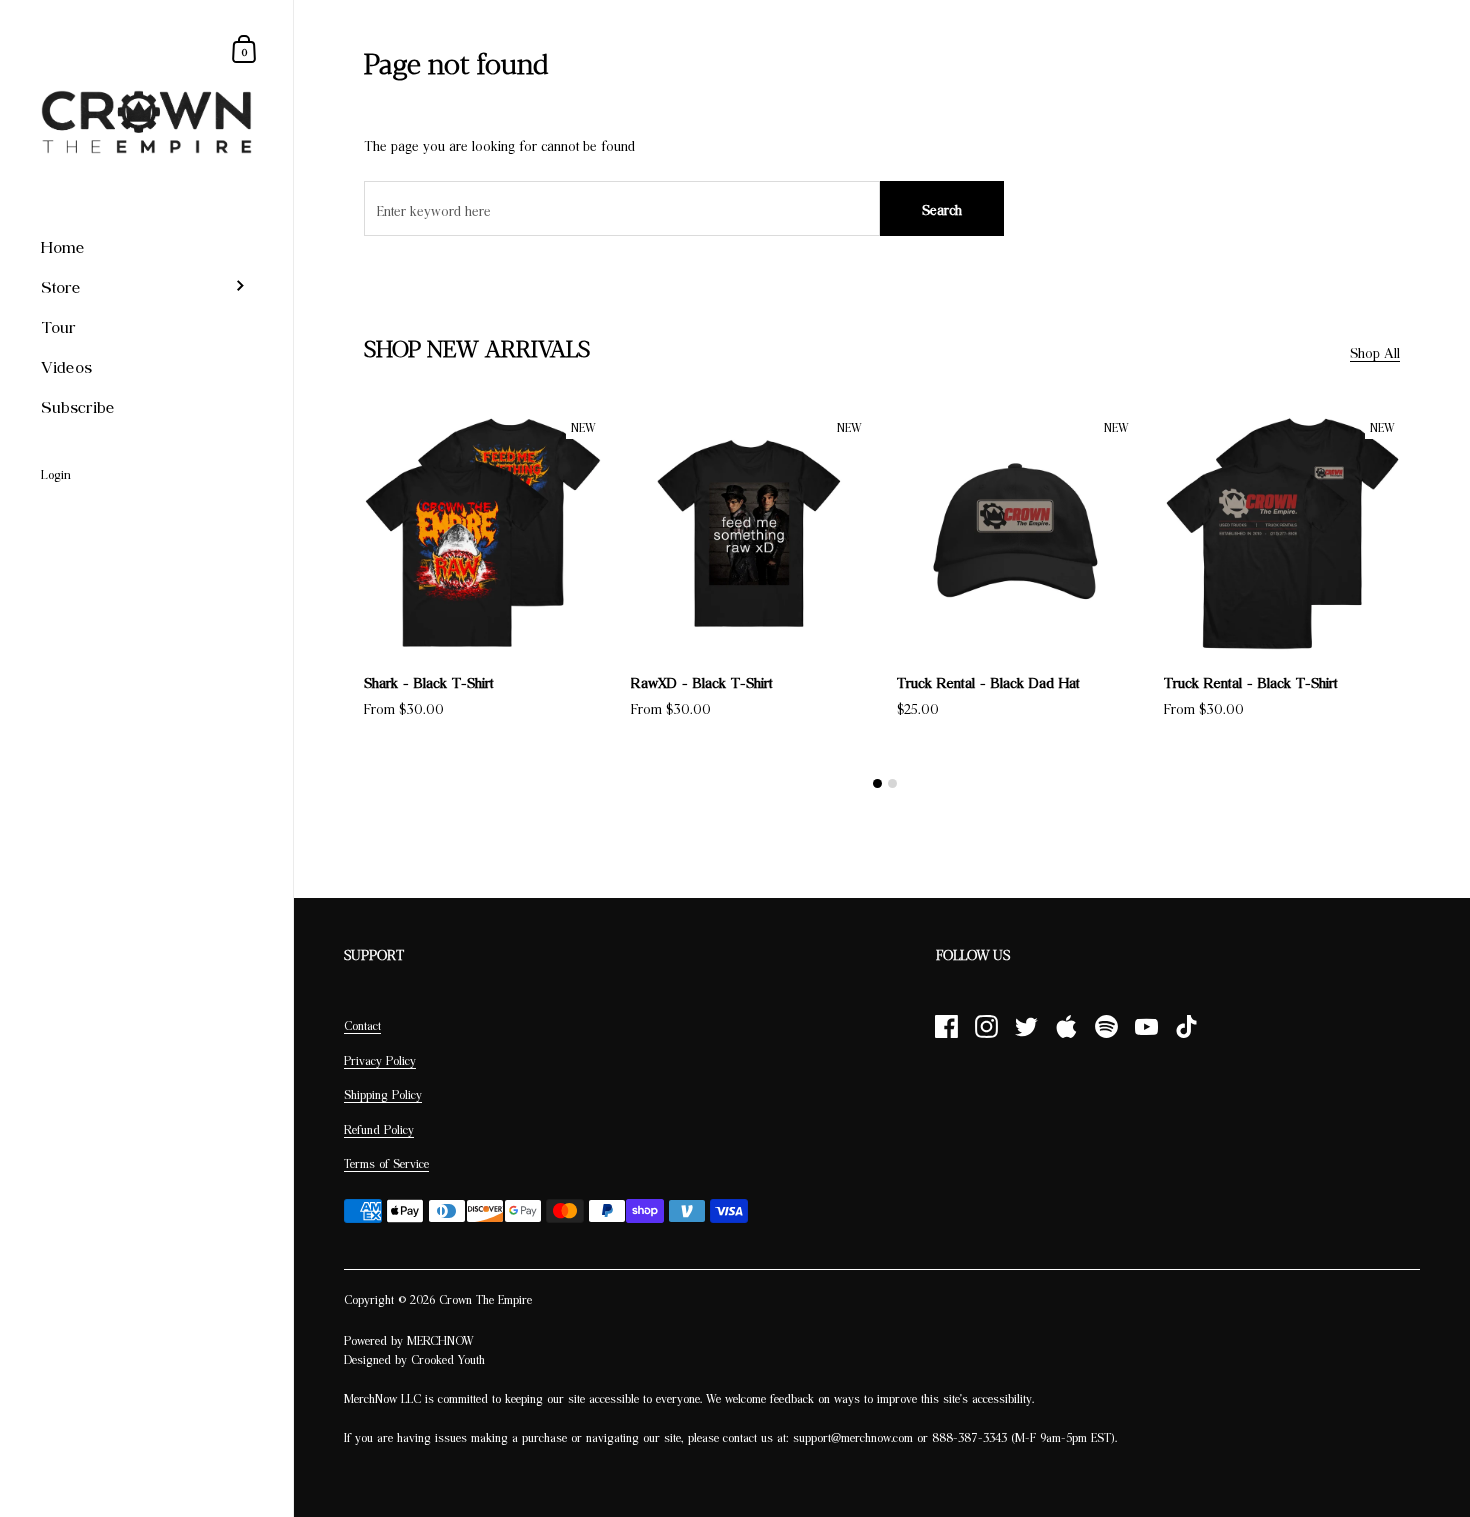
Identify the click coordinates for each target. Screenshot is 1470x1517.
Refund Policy (379, 1129)
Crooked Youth (448, 1359)
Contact (362, 1025)
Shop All (1375, 352)
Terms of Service (386, 1163)
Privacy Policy (380, 1060)
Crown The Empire (485, 1299)
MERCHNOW (440, 1340)
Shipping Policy (383, 1094)
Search (942, 209)
